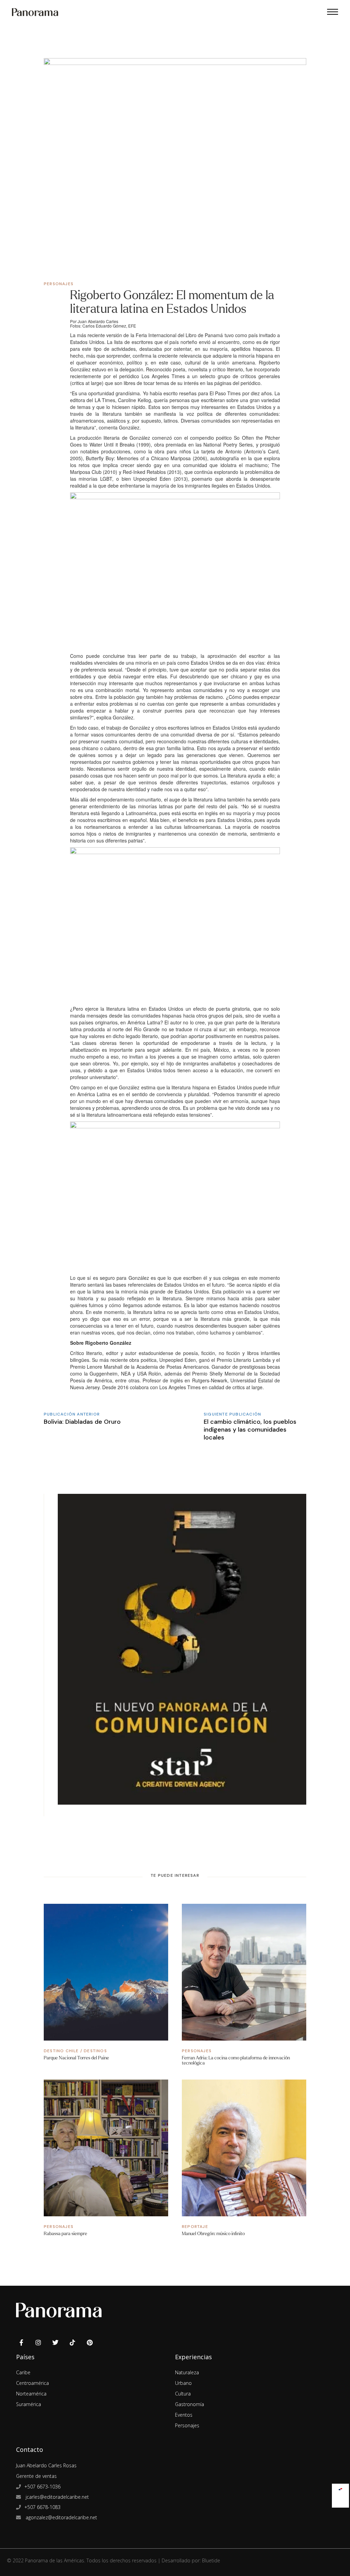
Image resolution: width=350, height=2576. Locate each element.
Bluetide (211, 2560)
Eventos (184, 2415)
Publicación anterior (72, 1414)
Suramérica (29, 2404)
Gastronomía (190, 2404)
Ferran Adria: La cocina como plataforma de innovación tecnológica (236, 2060)
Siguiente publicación (232, 1414)
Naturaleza (187, 2372)
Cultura (183, 2394)
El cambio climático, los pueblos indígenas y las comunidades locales (250, 1430)
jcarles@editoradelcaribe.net (57, 2497)
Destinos (95, 2051)
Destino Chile (61, 2051)
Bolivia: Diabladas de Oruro (82, 1422)
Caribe (23, 2372)
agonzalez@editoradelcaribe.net (61, 2517)
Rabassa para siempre (65, 2234)
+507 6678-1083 (42, 2507)
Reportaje (195, 2227)
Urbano (183, 2383)
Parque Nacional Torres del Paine (76, 2058)
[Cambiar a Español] (340, 2488)
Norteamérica (31, 2394)
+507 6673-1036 (42, 2487)
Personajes (59, 284)
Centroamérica (32, 2383)
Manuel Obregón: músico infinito (213, 2234)
